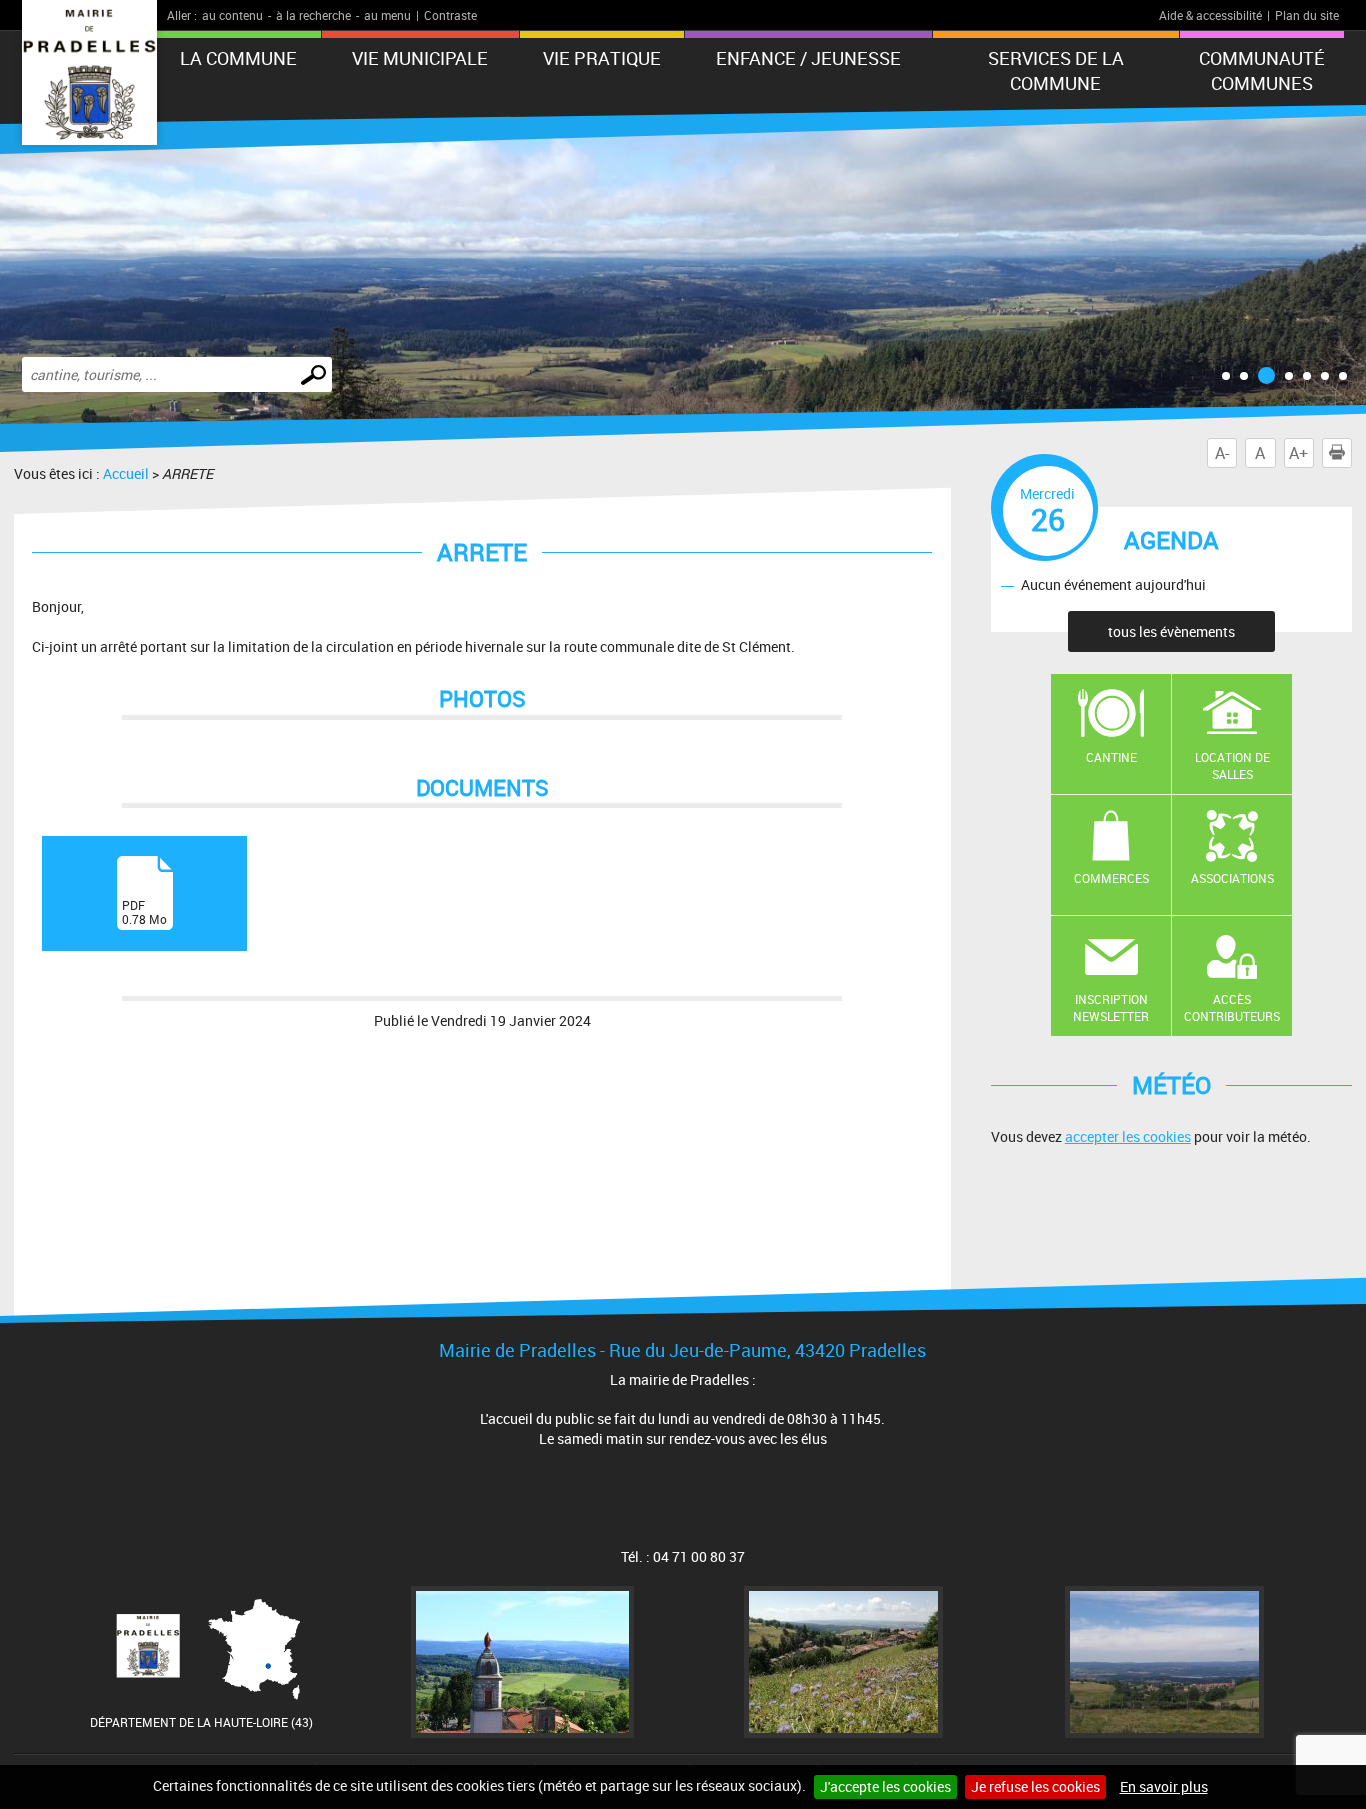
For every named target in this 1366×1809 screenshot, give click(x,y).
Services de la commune (1056, 70)
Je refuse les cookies (1035, 1786)
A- (1222, 453)
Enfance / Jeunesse (808, 58)
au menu (387, 15)
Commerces (1111, 878)
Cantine (1111, 757)
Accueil (126, 473)
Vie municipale (420, 58)
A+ (1298, 453)
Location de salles (1232, 765)
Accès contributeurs (1232, 1007)
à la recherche (313, 15)
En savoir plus (1164, 1786)
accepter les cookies (1128, 1136)
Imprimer (1351, 453)
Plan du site (1307, 15)
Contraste (450, 15)
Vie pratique (602, 58)
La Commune (238, 58)
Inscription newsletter (1111, 1007)
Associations (1232, 878)
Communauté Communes (1262, 70)
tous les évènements (1171, 631)
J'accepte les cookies (885, 1786)
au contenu (232, 15)
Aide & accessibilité (1210, 15)
